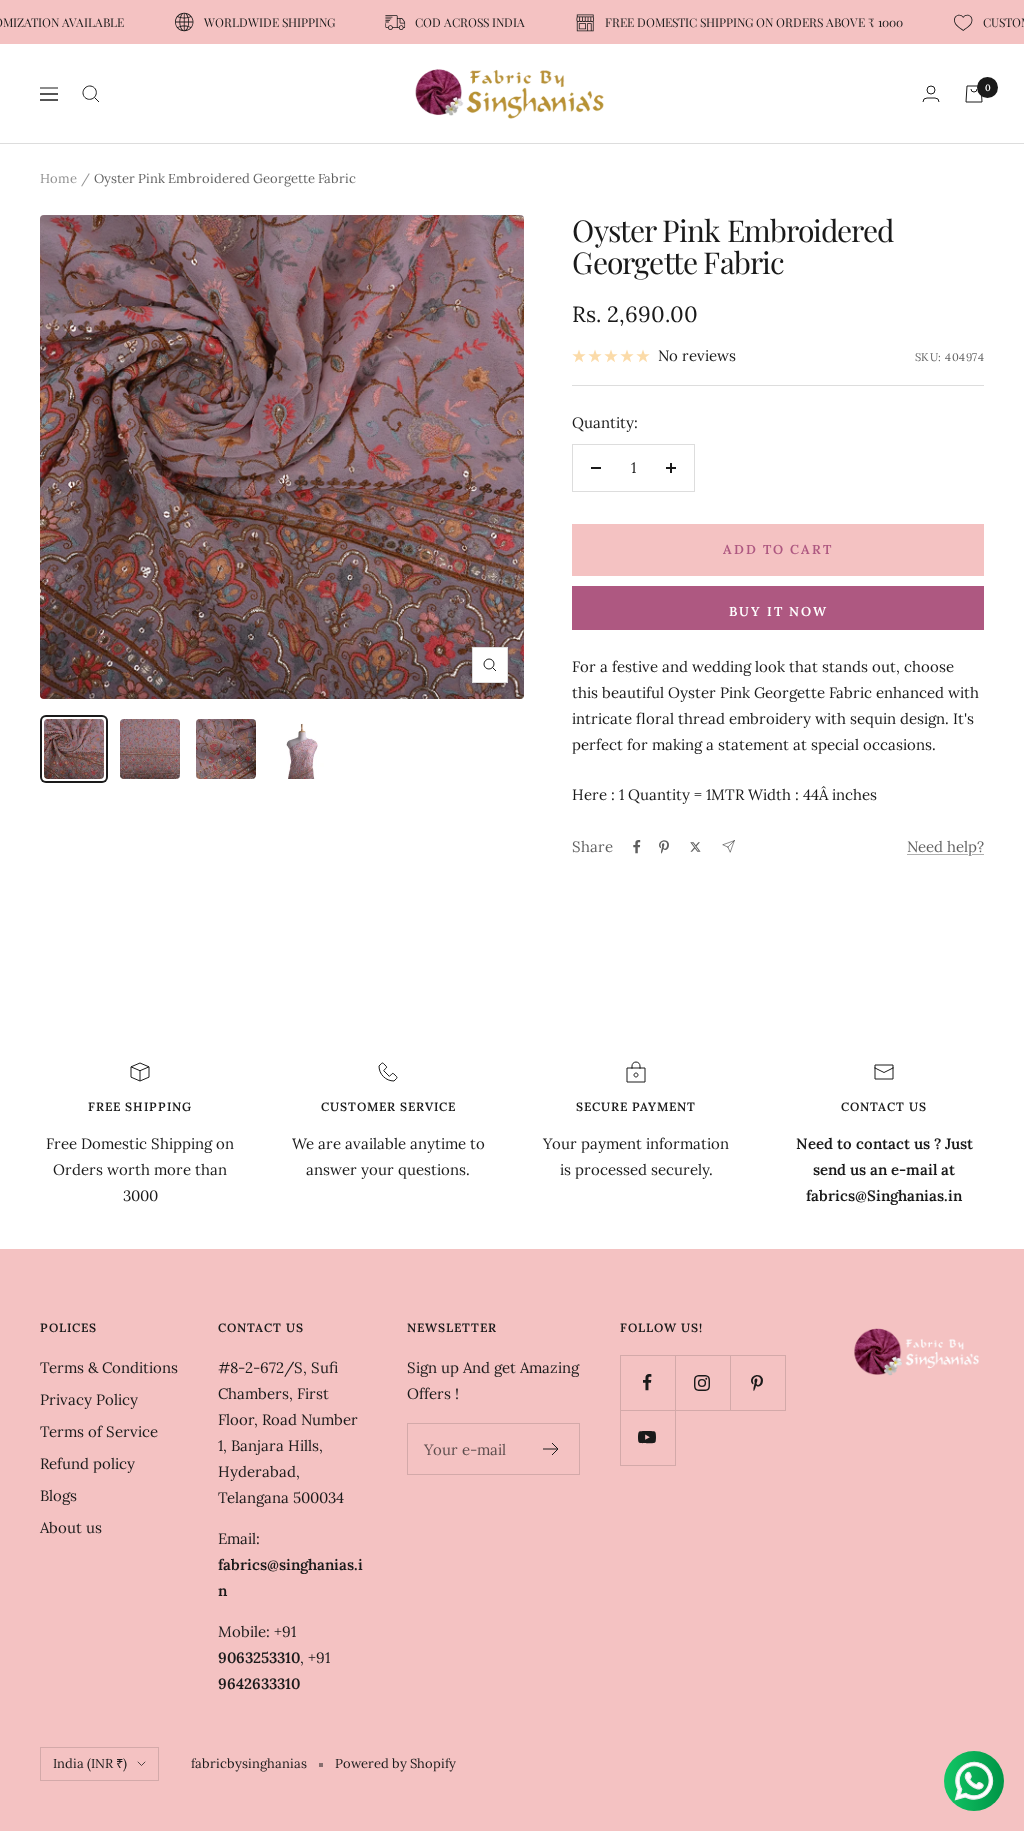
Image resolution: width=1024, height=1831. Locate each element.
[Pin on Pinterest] (664, 847)
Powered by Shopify (395, 1763)
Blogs (58, 1495)
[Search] (91, 94)
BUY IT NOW (778, 611)
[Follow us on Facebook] (647, 1382)
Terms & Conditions (109, 1367)
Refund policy (87, 1463)
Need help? (945, 846)
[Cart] (974, 94)
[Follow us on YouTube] (647, 1437)
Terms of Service (99, 1431)
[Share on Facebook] (637, 847)
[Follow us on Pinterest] (757, 1382)
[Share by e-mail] (728, 846)
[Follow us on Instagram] (702, 1382)
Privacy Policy (89, 1399)
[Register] (551, 1449)
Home (58, 178)
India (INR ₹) (90, 1763)
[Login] (931, 93)
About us (71, 1527)
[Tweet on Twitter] (695, 847)
